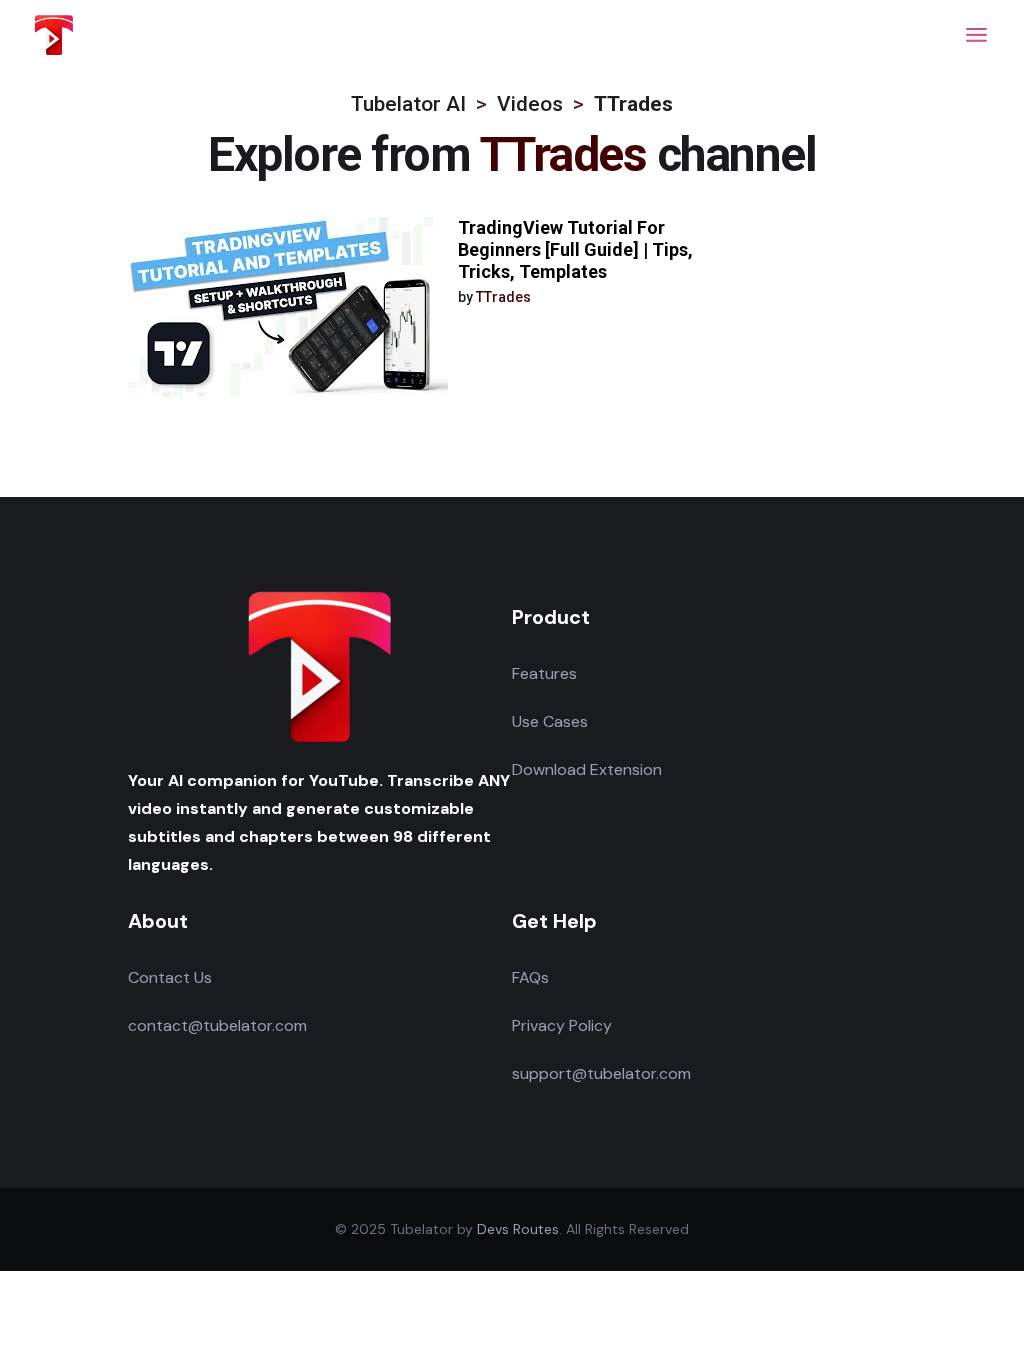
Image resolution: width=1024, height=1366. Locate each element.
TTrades (503, 297)
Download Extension (587, 769)
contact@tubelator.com (217, 1025)
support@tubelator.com (601, 1073)
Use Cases (550, 721)
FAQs (530, 977)
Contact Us (170, 977)
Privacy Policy (562, 1025)
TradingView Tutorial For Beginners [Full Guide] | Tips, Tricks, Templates (575, 249)
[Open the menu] (976, 35)
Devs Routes (518, 1229)
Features (544, 673)
